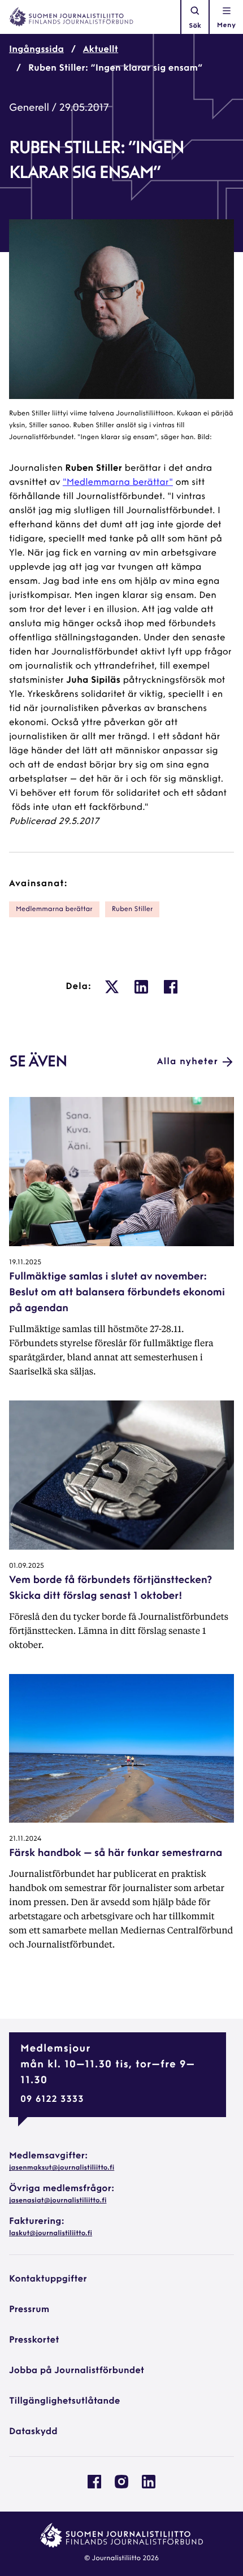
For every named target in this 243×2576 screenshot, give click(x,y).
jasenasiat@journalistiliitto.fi (58, 2201)
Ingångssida (36, 50)
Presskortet (34, 2340)
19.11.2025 (25, 1263)
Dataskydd (33, 2432)
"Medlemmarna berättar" (118, 483)
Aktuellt (101, 50)
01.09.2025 (27, 1566)
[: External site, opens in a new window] (112, 987)
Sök (195, 26)
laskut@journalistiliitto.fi (51, 2234)
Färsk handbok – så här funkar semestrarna (116, 1854)
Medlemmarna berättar (54, 909)
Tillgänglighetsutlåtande (65, 2401)
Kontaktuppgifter (48, 2279)
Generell (29, 109)
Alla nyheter (188, 1062)
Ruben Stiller (133, 909)
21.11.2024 (25, 1839)
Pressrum (29, 2310)
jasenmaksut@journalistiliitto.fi (62, 2168)
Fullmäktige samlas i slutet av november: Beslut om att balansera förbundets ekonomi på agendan (117, 1293)
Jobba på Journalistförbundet (77, 2371)
